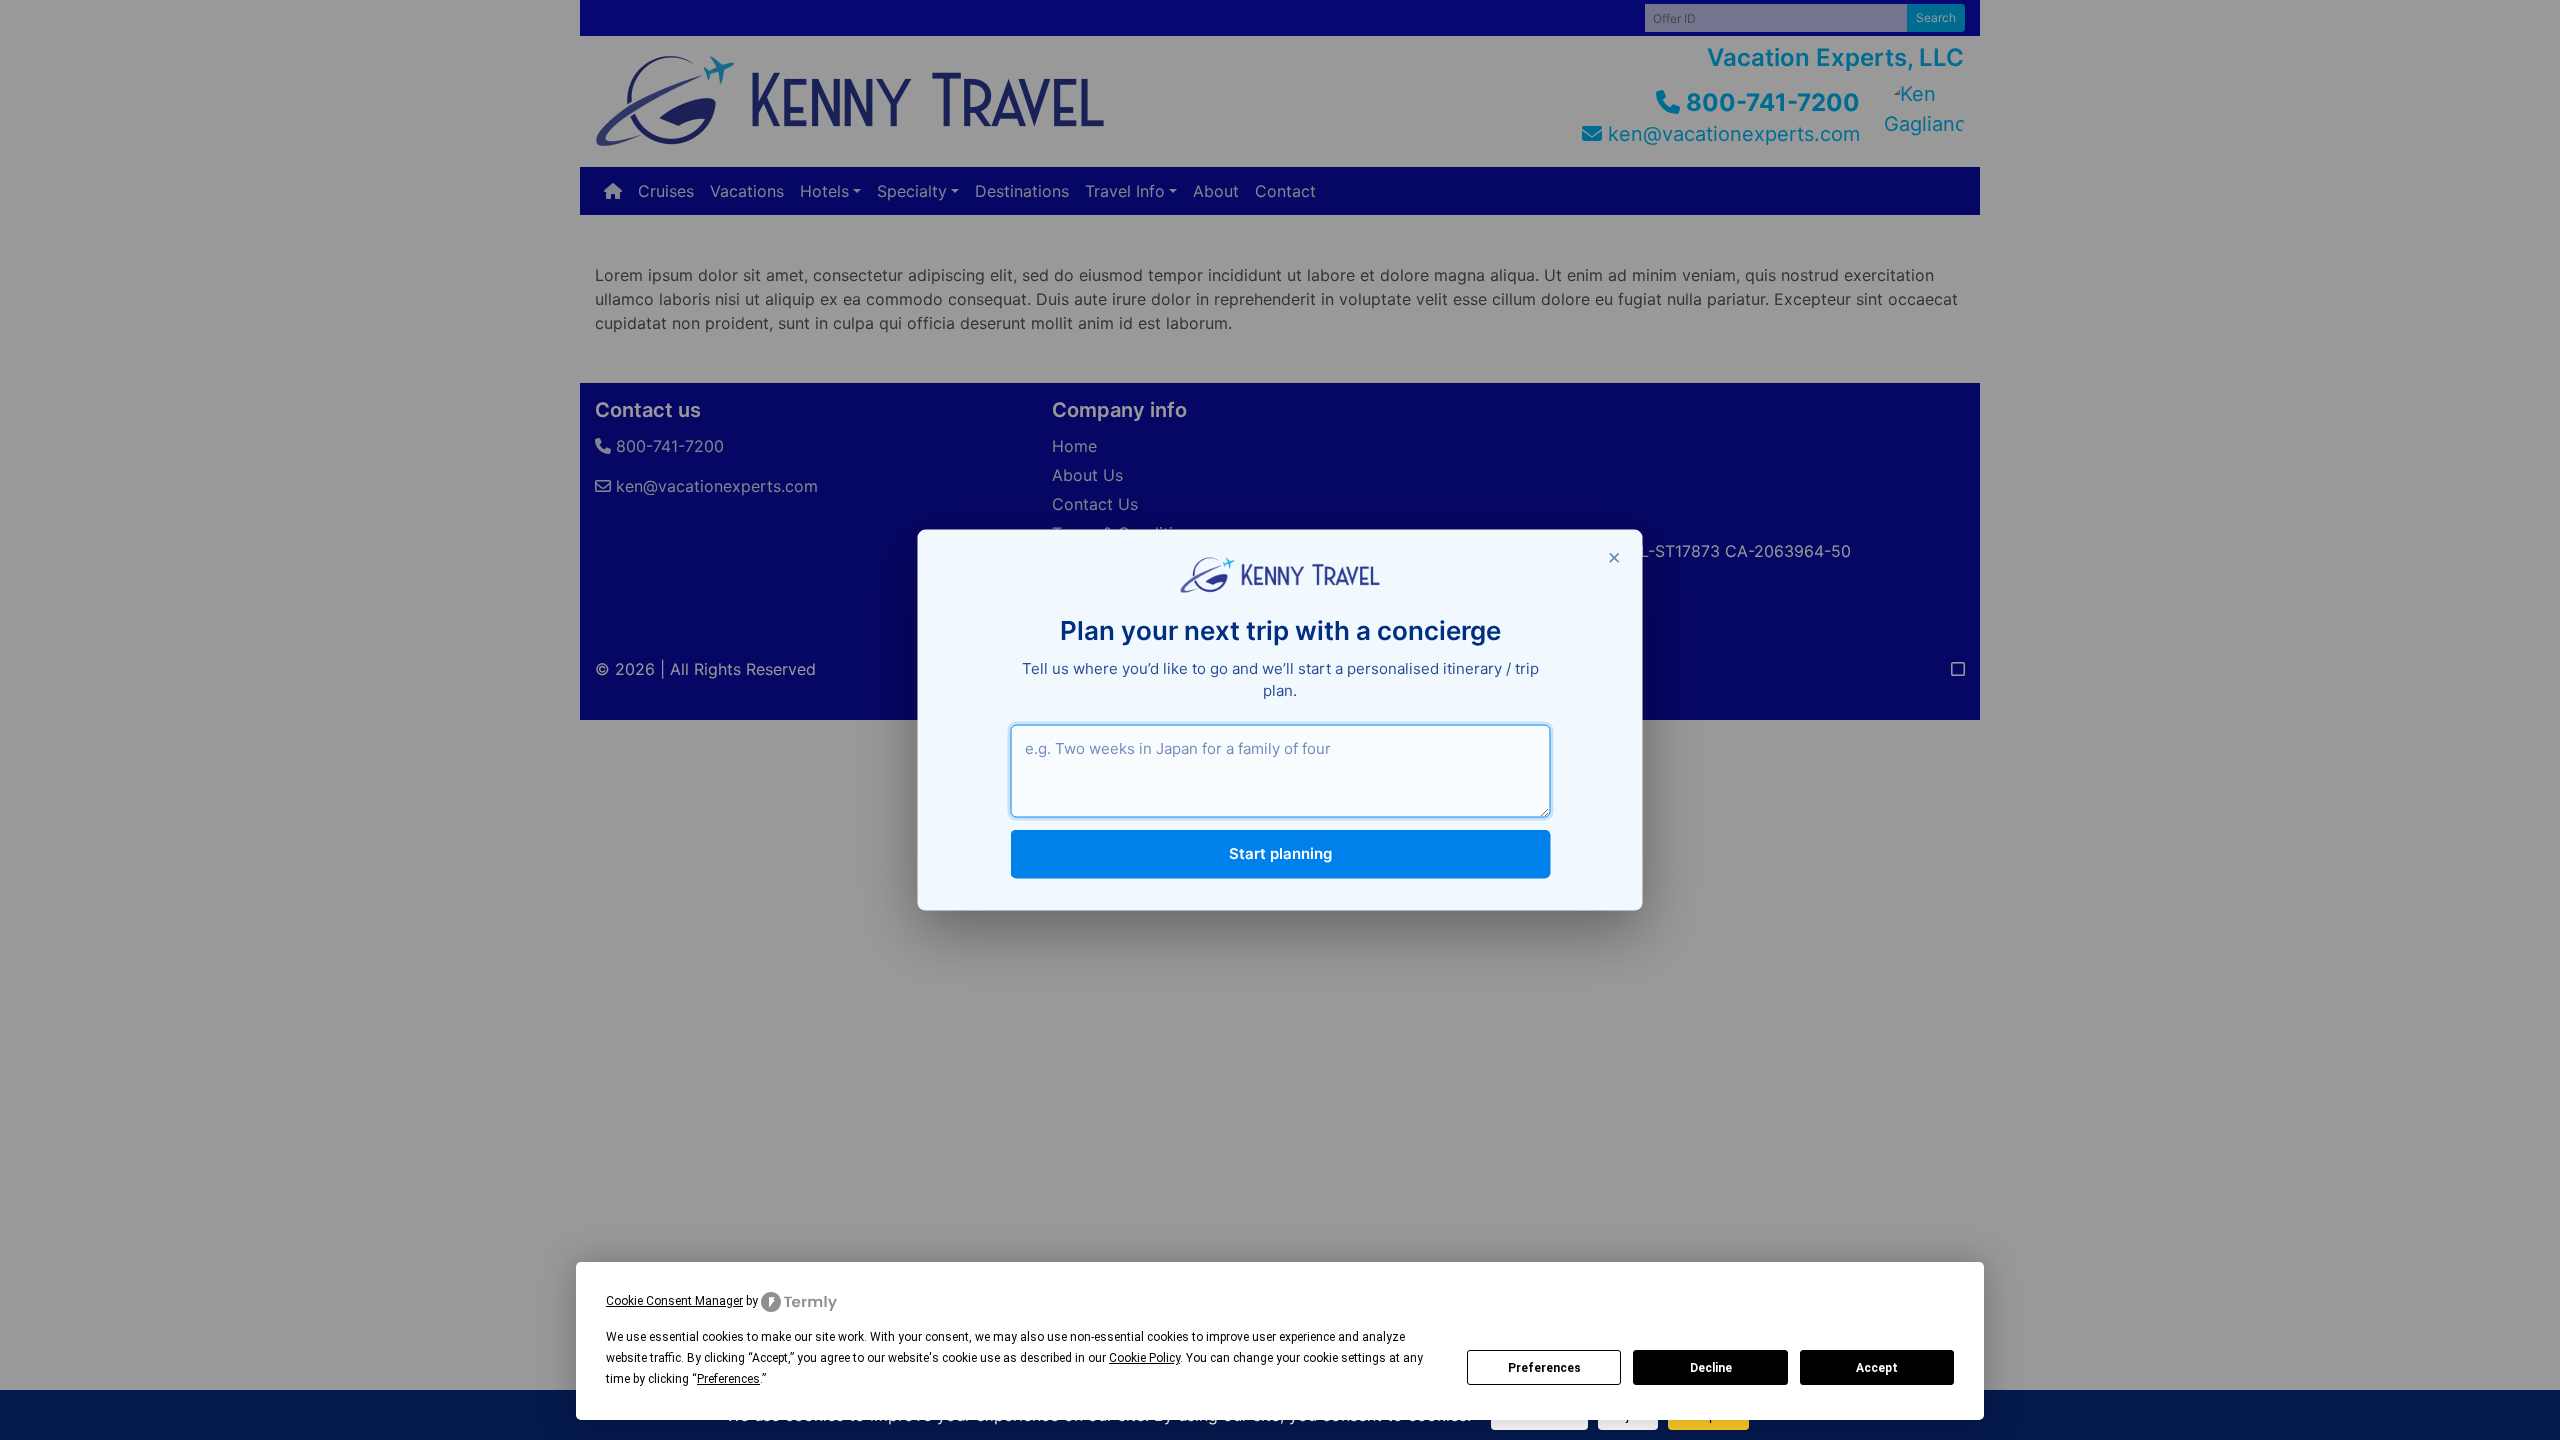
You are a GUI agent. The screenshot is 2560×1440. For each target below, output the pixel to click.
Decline (1711, 1368)
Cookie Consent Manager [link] (674, 1301)
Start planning (1280, 853)
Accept (1877, 1368)
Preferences (1544, 1368)
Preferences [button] (728, 1379)
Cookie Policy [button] (1144, 1358)
